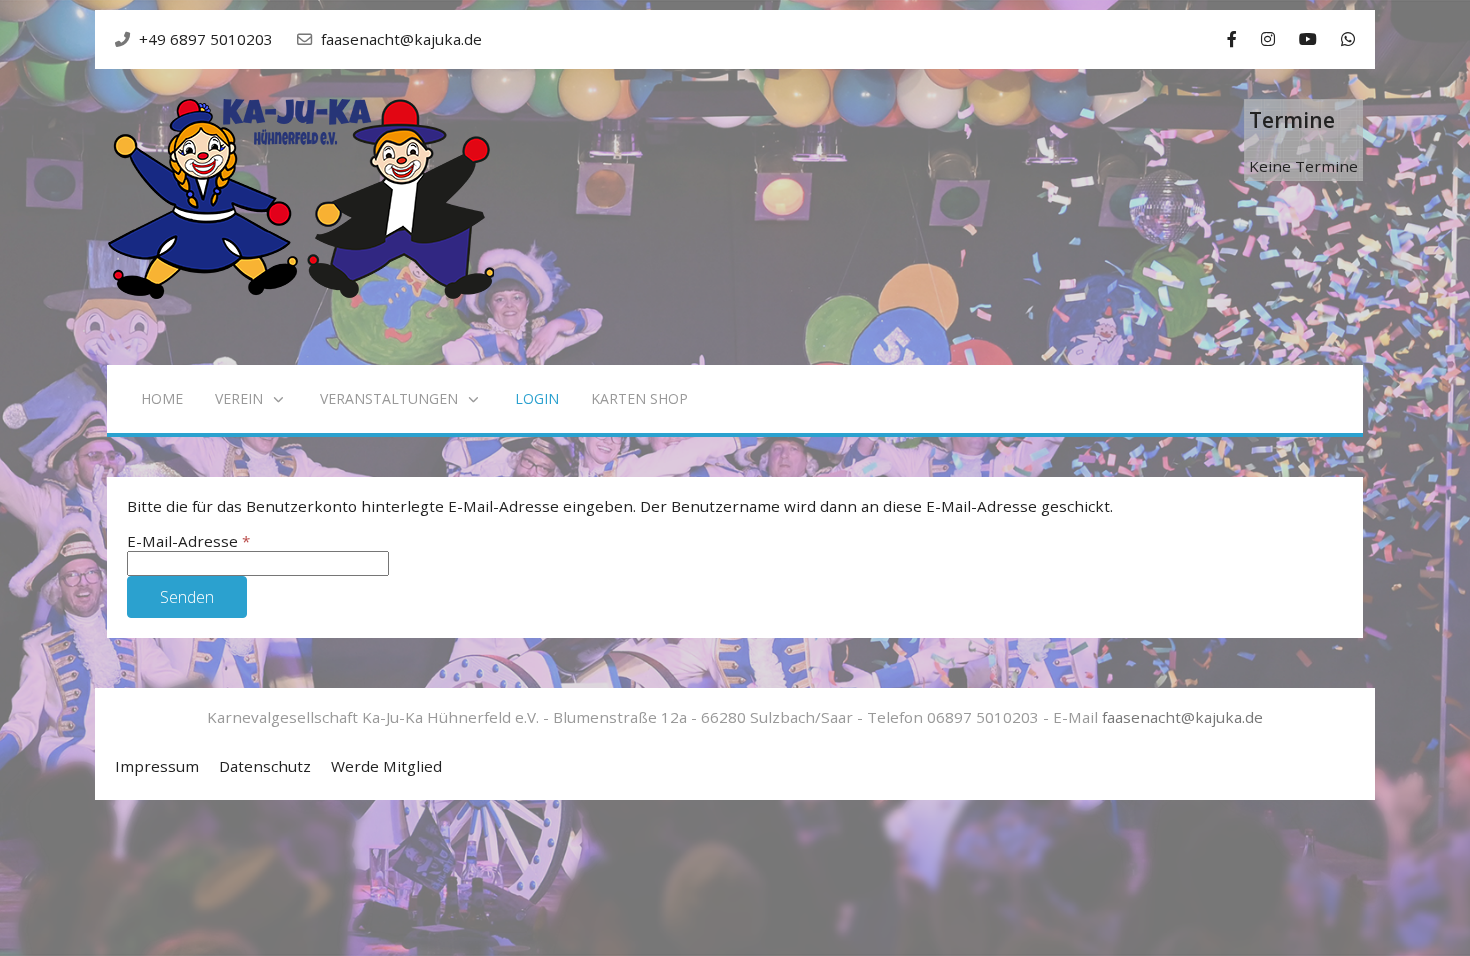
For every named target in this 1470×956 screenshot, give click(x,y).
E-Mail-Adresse (188, 541)
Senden (187, 597)
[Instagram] (1268, 39)
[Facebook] (1232, 39)
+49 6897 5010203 (206, 39)
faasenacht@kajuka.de (401, 39)
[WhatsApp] (1348, 39)
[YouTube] (1308, 39)
